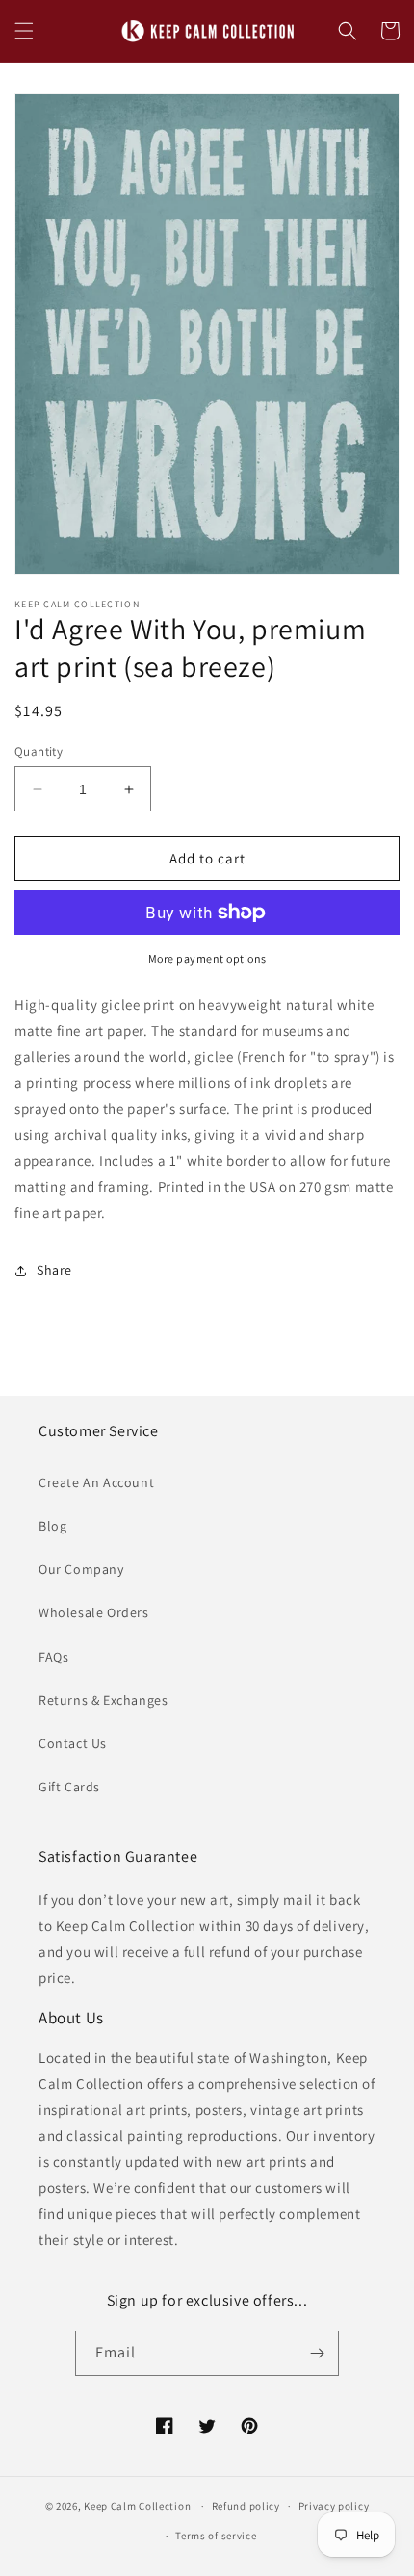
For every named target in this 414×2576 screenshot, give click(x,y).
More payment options (207, 958)
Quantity (39, 751)
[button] (24, 31)
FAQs (53, 1657)
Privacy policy (334, 2506)
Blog (52, 1526)
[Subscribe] (317, 2353)
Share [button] (54, 1270)
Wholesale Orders (94, 1612)
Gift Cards (69, 1787)
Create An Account (96, 1482)
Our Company (81, 1569)
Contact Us (73, 1743)
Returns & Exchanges (103, 1700)
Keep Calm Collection (137, 2506)
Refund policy (246, 2506)
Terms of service (216, 2536)
